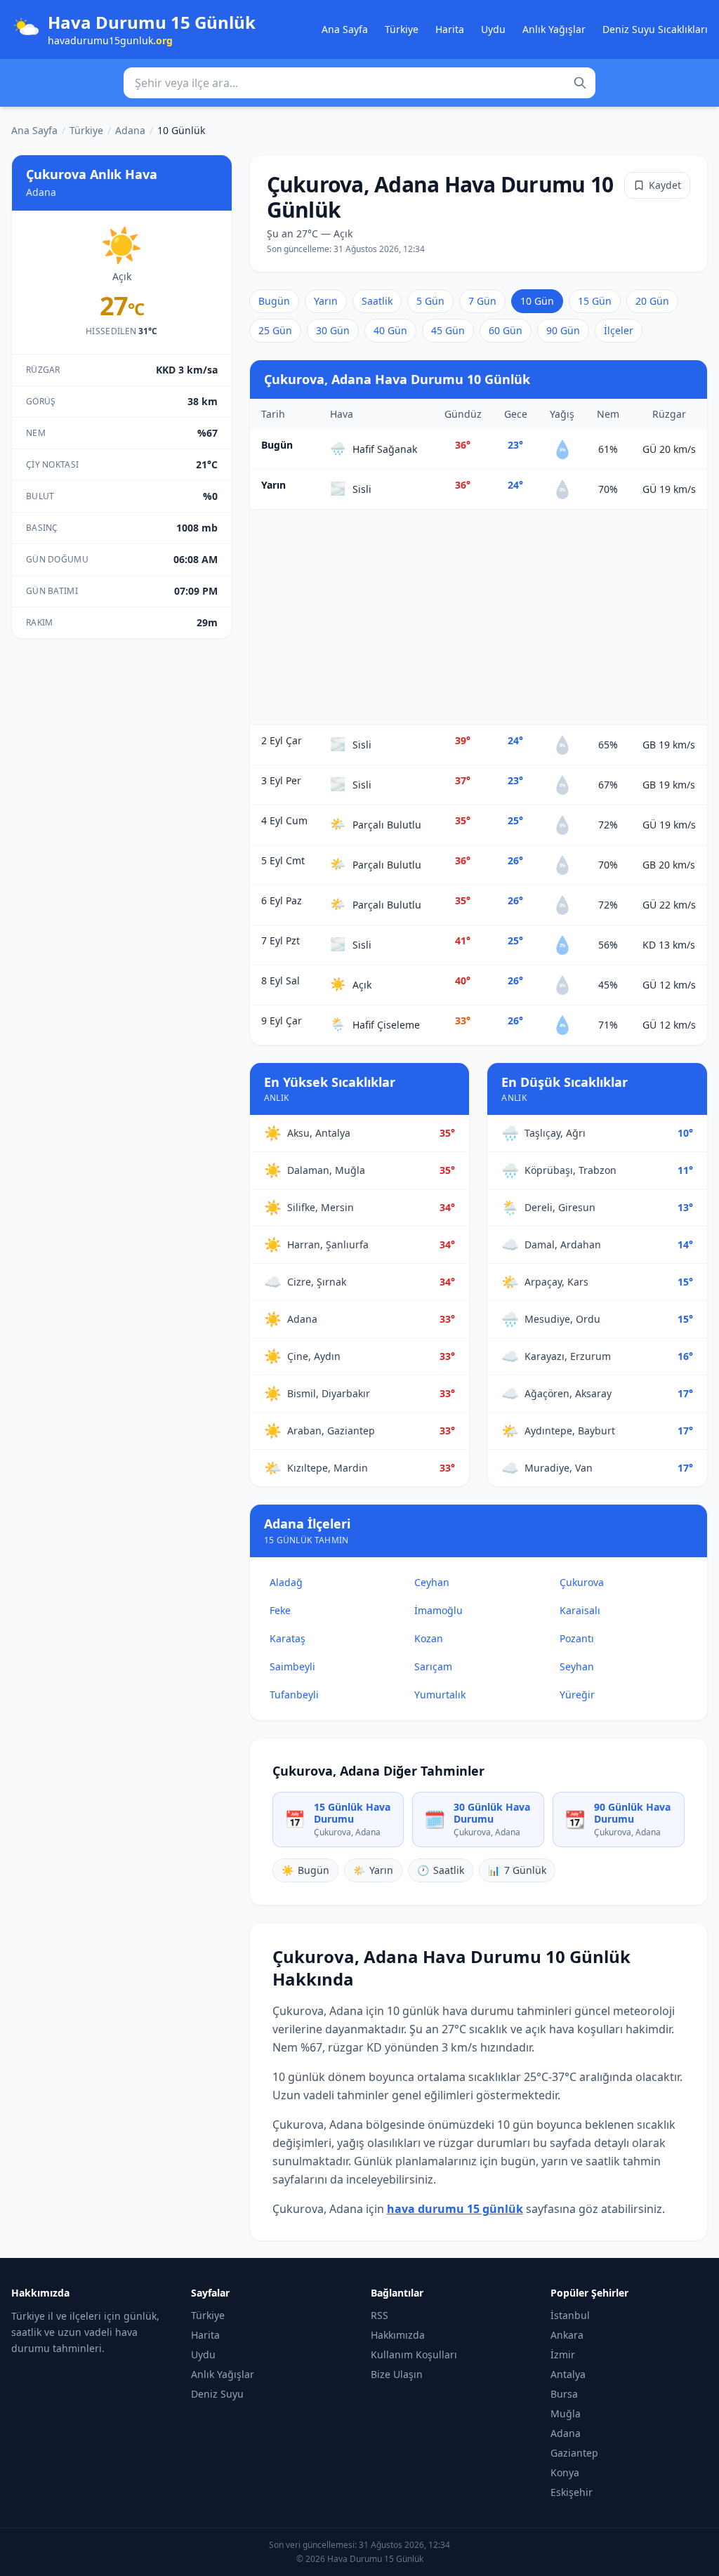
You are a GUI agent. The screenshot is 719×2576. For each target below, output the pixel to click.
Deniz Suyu (217, 2394)
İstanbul (570, 2315)
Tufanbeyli (294, 1695)
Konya (565, 2472)
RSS (380, 2315)
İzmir (563, 2354)
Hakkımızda (398, 2335)
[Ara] (580, 83)
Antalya (568, 2374)
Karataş (288, 1638)
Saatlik (377, 301)
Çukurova (582, 1582)
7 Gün (482, 301)
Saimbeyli (292, 1666)
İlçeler (619, 330)
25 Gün (275, 330)
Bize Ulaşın (397, 2374)
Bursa (564, 2394)
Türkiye (402, 29)
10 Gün (537, 301)
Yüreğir (577, 1695)
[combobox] (359, 83)
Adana (130, 130)
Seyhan (577, 1666)
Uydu (493, 29)
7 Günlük (517, 1870)
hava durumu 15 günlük (455, 2209)
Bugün (274, 301)
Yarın (326, 301)
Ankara (567, 2335)
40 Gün (390, 330)
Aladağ (286, 1582)
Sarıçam (433, 1666)
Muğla (566, 2413)
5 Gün (430, 301)
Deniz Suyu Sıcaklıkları (655, 29)
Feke (280, 1610)
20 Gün (652, 301)
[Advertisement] (479, 617)
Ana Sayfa (345, 29)
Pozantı (577, 1638)
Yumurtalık (440, 1695)
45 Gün (448, 330)
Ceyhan (432, 1582)
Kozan (429, 1638)
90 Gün (563, 330)
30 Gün (333, 330)
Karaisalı (580, 1610)
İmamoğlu (438, 1610)
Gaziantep (574, 2453)
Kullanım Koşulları (414, 2354)
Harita (450, 29)
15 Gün (595, 301)
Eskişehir (572, 2492)
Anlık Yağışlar (554, 29)
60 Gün (506, 330)
